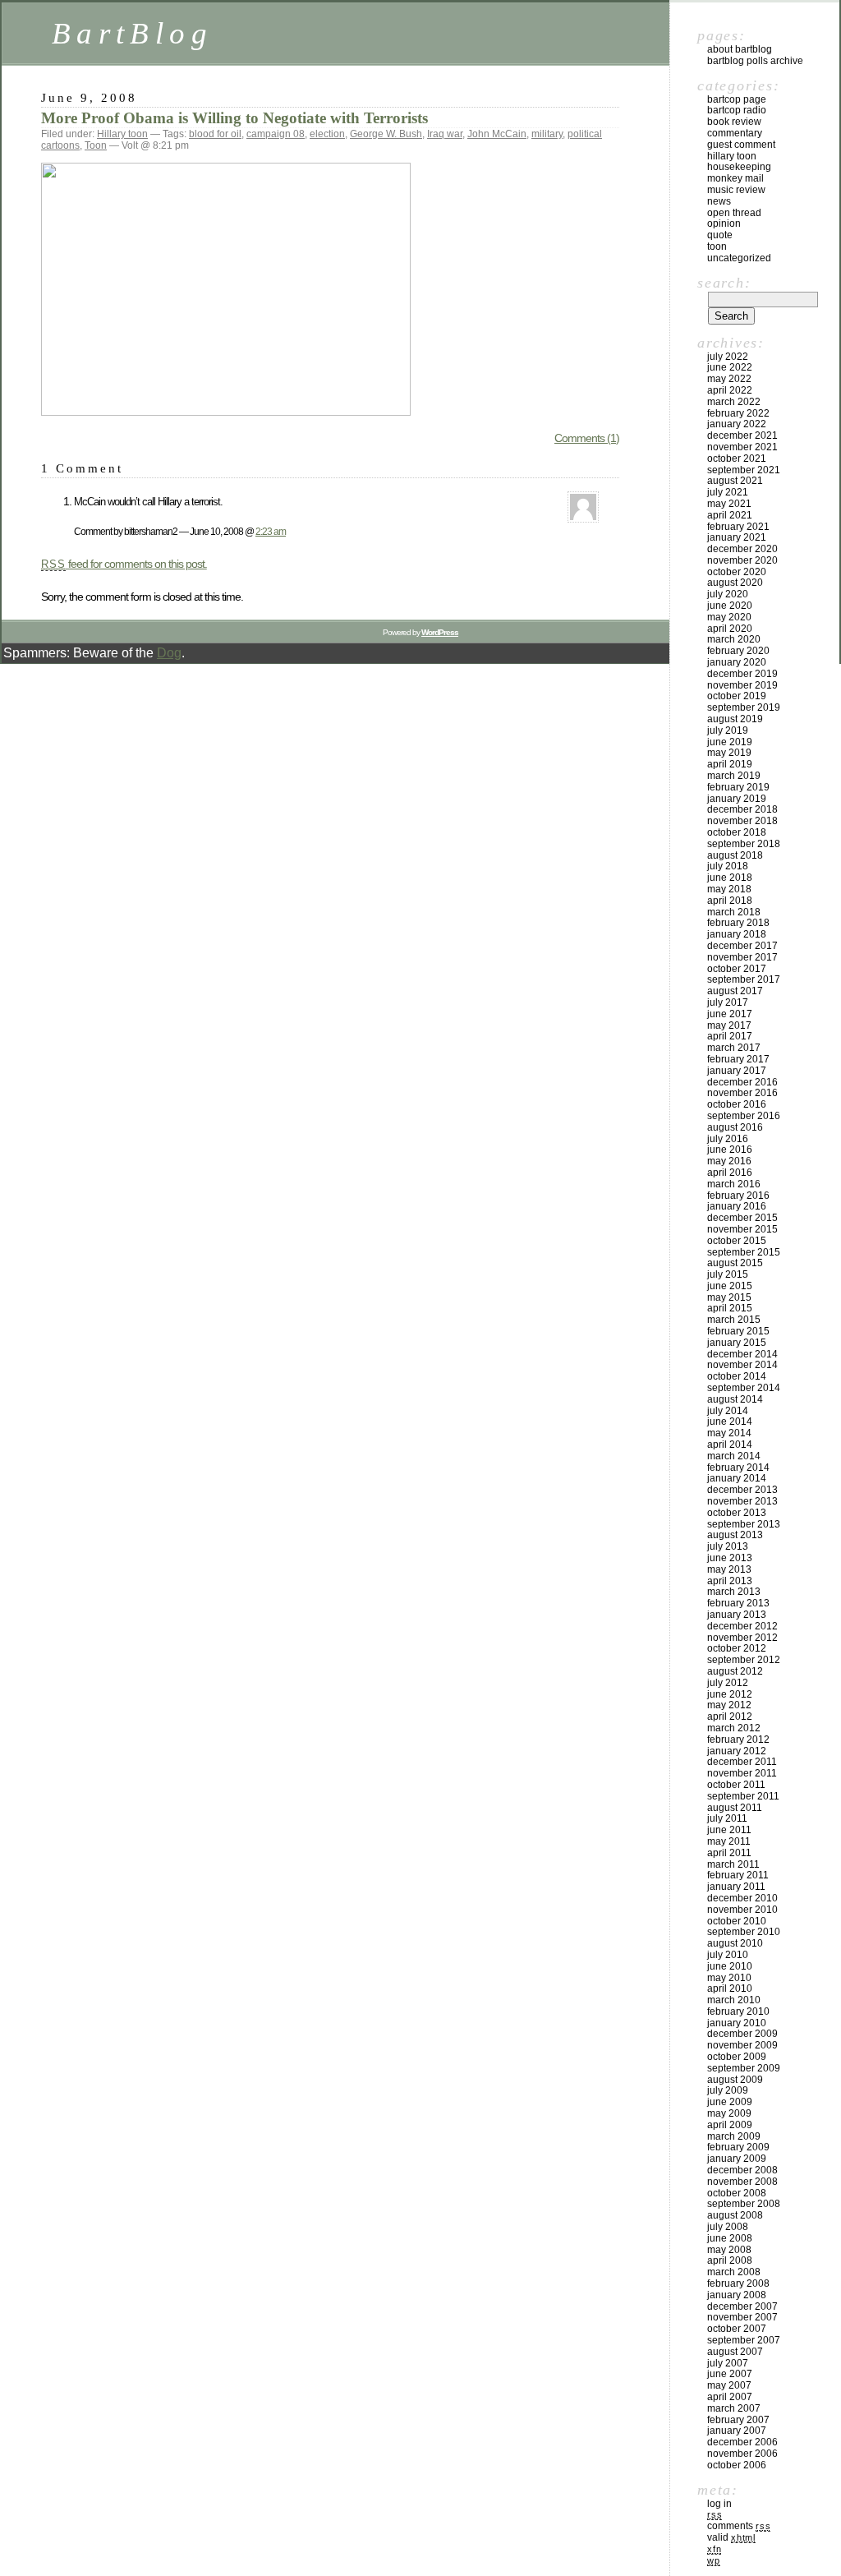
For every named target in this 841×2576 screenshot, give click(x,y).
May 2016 (729, 1161)
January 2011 (736, 1887)
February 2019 (738, 787)
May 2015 (729, 1297)
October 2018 (737, 832)
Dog (169, 653)
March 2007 (734, 2408)
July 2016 (728, 1139)
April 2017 (730, 1036)
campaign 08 (276, 134)
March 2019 (734, 776)
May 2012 (729, 1705)
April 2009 (730, 2125)
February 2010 (738, 2011)
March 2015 (734, 1320)
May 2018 (729, 889)
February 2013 (738, 1603)
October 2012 (737, 1648)
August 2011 (735, 1808)
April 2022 (730, 390)
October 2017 (737, 969)
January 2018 (737, 934)
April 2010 (730, 1988)
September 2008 (744, 2204)
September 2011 (743, 1796)
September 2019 (744, 707)
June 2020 (730, 606)
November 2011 (742, 1773)
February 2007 (738, 2420)
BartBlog (132, 33)
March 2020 (734, 639)
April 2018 (730, 901)
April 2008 (730, 2260)
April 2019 (730, 764)
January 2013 (737, 1615)
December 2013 (742, 1490)
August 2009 (735, 2080)
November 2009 (742, 2045)
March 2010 (734, 2000)
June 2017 (730, 1014)
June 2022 (730, 367)
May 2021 (729, 504)
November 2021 (742, 447)
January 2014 (737, 1478)
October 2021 (737, 459)
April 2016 (730, 1173)
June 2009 (730, 2102)
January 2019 (737, 799)
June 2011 (729, 1830)
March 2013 (734, 1592)
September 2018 (744, 844)
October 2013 (737, 1513)
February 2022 (738, 413)
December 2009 (742, 2034)
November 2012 (742, 1638)
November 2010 (742, 1910)
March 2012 (734, 1728)
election (327, 134)
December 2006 (742, 2442)
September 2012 (744, 1660)
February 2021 (738, 527)
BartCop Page (737, 99)
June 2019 (730, 742)
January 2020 (737, 662)
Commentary (735, 133)
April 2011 (729, 1853)
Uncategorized (739, 258)
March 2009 (734, 2136)
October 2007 (737, 2329)
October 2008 (737, 2193)
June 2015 (730, 1286)
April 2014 (730, 1445)
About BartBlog (740, 49)
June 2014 (730, 1422)
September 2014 (744, 1388)
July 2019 (728, 730)
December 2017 (742, 946)
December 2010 (742, 1898)
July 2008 (728, 2227)
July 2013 (728, 1546)
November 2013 (742, 1501)
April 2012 (730, 1717)
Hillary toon (122, 134)
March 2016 (734, 1184)
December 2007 (742, 2306)
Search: (724, 283)
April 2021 (730, 515)
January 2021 (737, 537)
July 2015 (728, 1274)
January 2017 (737, 1071)
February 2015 (738, 1331)
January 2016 (737, 1206)
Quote (720, 235)
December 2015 (742, 1218)
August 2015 (735, 1263)
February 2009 (738, 2147)
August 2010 (735, 1943)
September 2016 (744, 1116)
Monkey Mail (735, 178)
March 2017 (734, 1048)
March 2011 (733, 1864)
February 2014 (738, 1468)
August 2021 (735, 481)
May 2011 (729, 1841)
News (719, 201)
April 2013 (730, 1581)
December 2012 (742, 1626)
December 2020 (742, 549)
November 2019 (742, 685)
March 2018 (734, 912)
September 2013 (744, 1524)
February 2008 (738, 2283)
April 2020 (730, 629)
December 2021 (742, 435)
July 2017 (728, 1002)
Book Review (734, 122)
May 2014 (729, 1433)
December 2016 (742, 1082)
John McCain (497, 134)
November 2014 (742, 1365)
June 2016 (730, 1150)
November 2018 (742, 821)
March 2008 (734, 2272)
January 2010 (737, 2023)
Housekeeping (739, 167)
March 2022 (734, 402)
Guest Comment (741, 145)
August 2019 (735, 719)
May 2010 (729, 1978)
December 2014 (742, 1354)
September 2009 (744, 2068)
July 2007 (728, 2363)
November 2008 (742, 2182)
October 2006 (737, 2465)
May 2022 (729, 379)
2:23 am (271, 531)
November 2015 (742, 1229)
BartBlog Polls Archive (755, 61)
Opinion (724, 223)
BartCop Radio (737, 110)
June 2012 (730, 1694)
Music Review (736, 190)
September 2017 (744, 979)
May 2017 (729, 1025)
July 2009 (728, 2090)
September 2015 (744, 1252)
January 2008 (737, 2295)
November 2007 (742, 2317)
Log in (719, 2504)
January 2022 (737, 424)
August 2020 (735, 583)
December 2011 (742, 1762)
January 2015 (737, 1343)
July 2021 (728, 492)
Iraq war (445, 134)
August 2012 (735, 1671)
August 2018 (735, 855)
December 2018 (742, 809)
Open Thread (734, 213)
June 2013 (730, 1558)
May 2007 (729, 2385)
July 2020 (728, 594)
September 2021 (744, 470)
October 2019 (737, 696)
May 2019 (729, 753)
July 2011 (727, 1818)
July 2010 (728, 1955)
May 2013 (729, 1569)
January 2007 (737, 2431)
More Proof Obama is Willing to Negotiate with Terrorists (234, 118)
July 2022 (728, 357)
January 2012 (737, 1751)
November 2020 (742, 560)
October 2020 (737, 572)
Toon (96, 145)
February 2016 (738, 1196)
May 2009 (729, 2113)
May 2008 (729, 2250)
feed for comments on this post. (124, 564)
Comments (739, 2526)
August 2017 (735, 991)
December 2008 (742, 2170)
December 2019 (742, 674)
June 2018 (730, 878)
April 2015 (730, 1308)
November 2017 (742, 957)
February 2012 (738, 1740)
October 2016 (737, 1104)
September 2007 (744, 2340)
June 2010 (730, 1966)
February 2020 (738, 651)
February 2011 (738, 1875)
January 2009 (737, 2159)
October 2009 (737, 2057)
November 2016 (742, 1093)
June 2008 (730, 2238)
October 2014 (737, 1376)
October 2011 (736, 1785)
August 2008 (735, 2215)
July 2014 (728, 1411)
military (547, 134)
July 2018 (728, 866)
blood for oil (215, 134)
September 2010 (744, 1932)
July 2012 (728, 1683)
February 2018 (738, 923)
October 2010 (737, 1921)
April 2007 (730, 2397)
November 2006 (742, 2454)
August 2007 (735, 2352)
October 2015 (737, 1241)
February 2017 (738, 1059)
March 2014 (734, 1456)
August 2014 (735, 1399)
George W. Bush (386, 134)
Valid (731, 2537)
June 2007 (730, 2374)
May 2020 (729, 617)
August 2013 (735, 1535)
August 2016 (735, 1127)
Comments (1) (587, 438)
